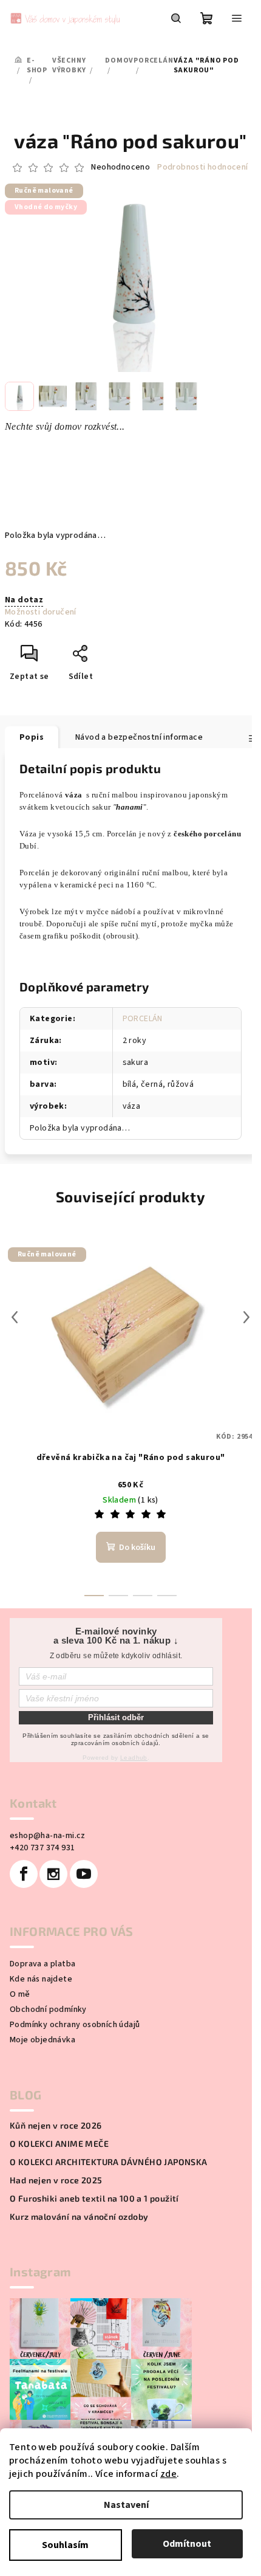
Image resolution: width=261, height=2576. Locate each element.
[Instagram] (53, 1874)
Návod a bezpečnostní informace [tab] (139, 737)
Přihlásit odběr (116, 1717)
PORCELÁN (143, 1019)
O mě (20, 1994)
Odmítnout (187, 2544)
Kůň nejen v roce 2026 (56, 2126)
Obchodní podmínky (48, 2009)
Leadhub (134, 1758)
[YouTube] (84, 1874)
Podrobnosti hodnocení (202, 167)
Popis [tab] (32, 737)
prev (15, 1317)
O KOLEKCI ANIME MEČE (59, 2144)
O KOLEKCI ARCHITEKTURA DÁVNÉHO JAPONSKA (109, 2162)
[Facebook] (24, 1874)
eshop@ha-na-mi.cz (48, 1836)
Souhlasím (65, 2545)
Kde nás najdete (41, 1979)
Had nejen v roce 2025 (56, 2180)
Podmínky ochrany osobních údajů (75, 2025)
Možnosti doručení (41, 612)
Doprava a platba (42, 1964)
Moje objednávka (42, 2040)
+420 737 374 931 (42, 1848)
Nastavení (126, 2505)
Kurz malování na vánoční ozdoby (79, 2217)
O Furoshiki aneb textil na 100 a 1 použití (94, 2199)
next (246, 1317)
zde (168, 2474)
